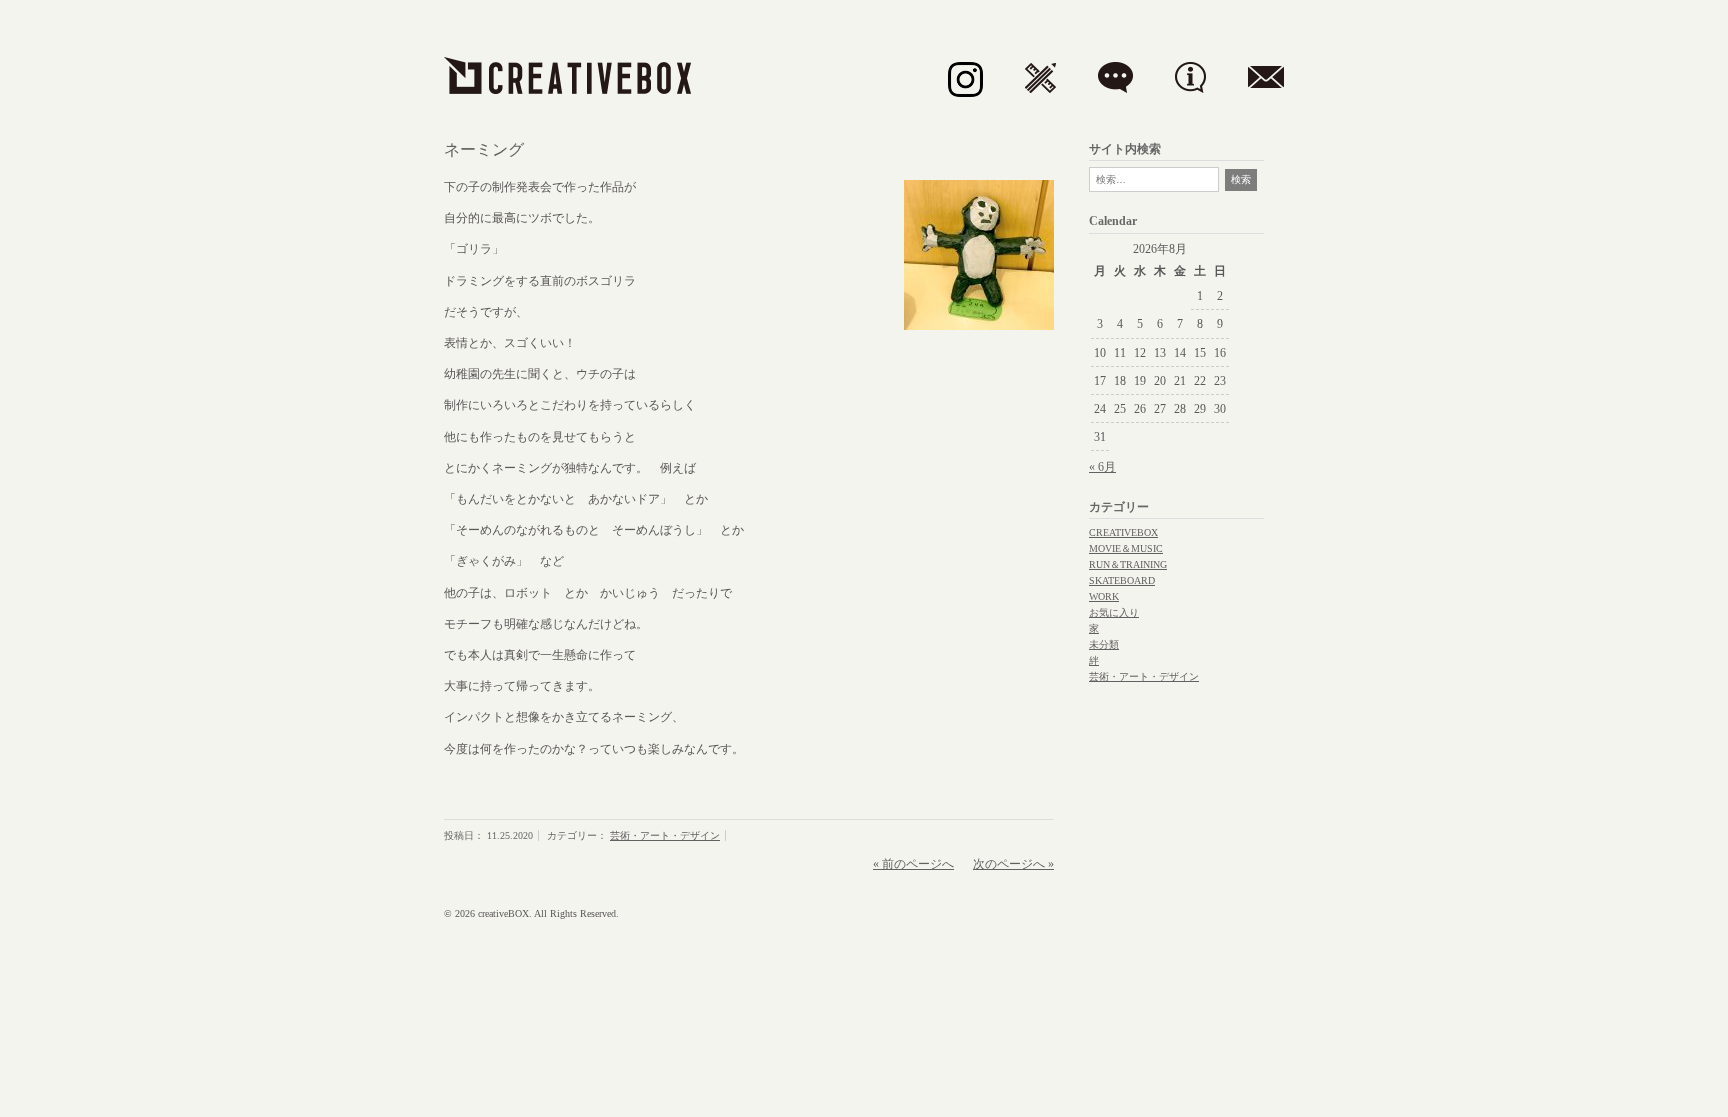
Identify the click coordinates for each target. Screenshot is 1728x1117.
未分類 (1104, 644)
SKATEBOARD (1122, 580)
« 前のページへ (913, 864)
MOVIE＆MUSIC (1126, 548)
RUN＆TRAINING (1128, 564)
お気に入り (1114, 612)
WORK (1104, 596)
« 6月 (1102, 467)
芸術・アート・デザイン (665, 835)
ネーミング (484, 149)
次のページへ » (1013, 864)
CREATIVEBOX (1123, 532)
